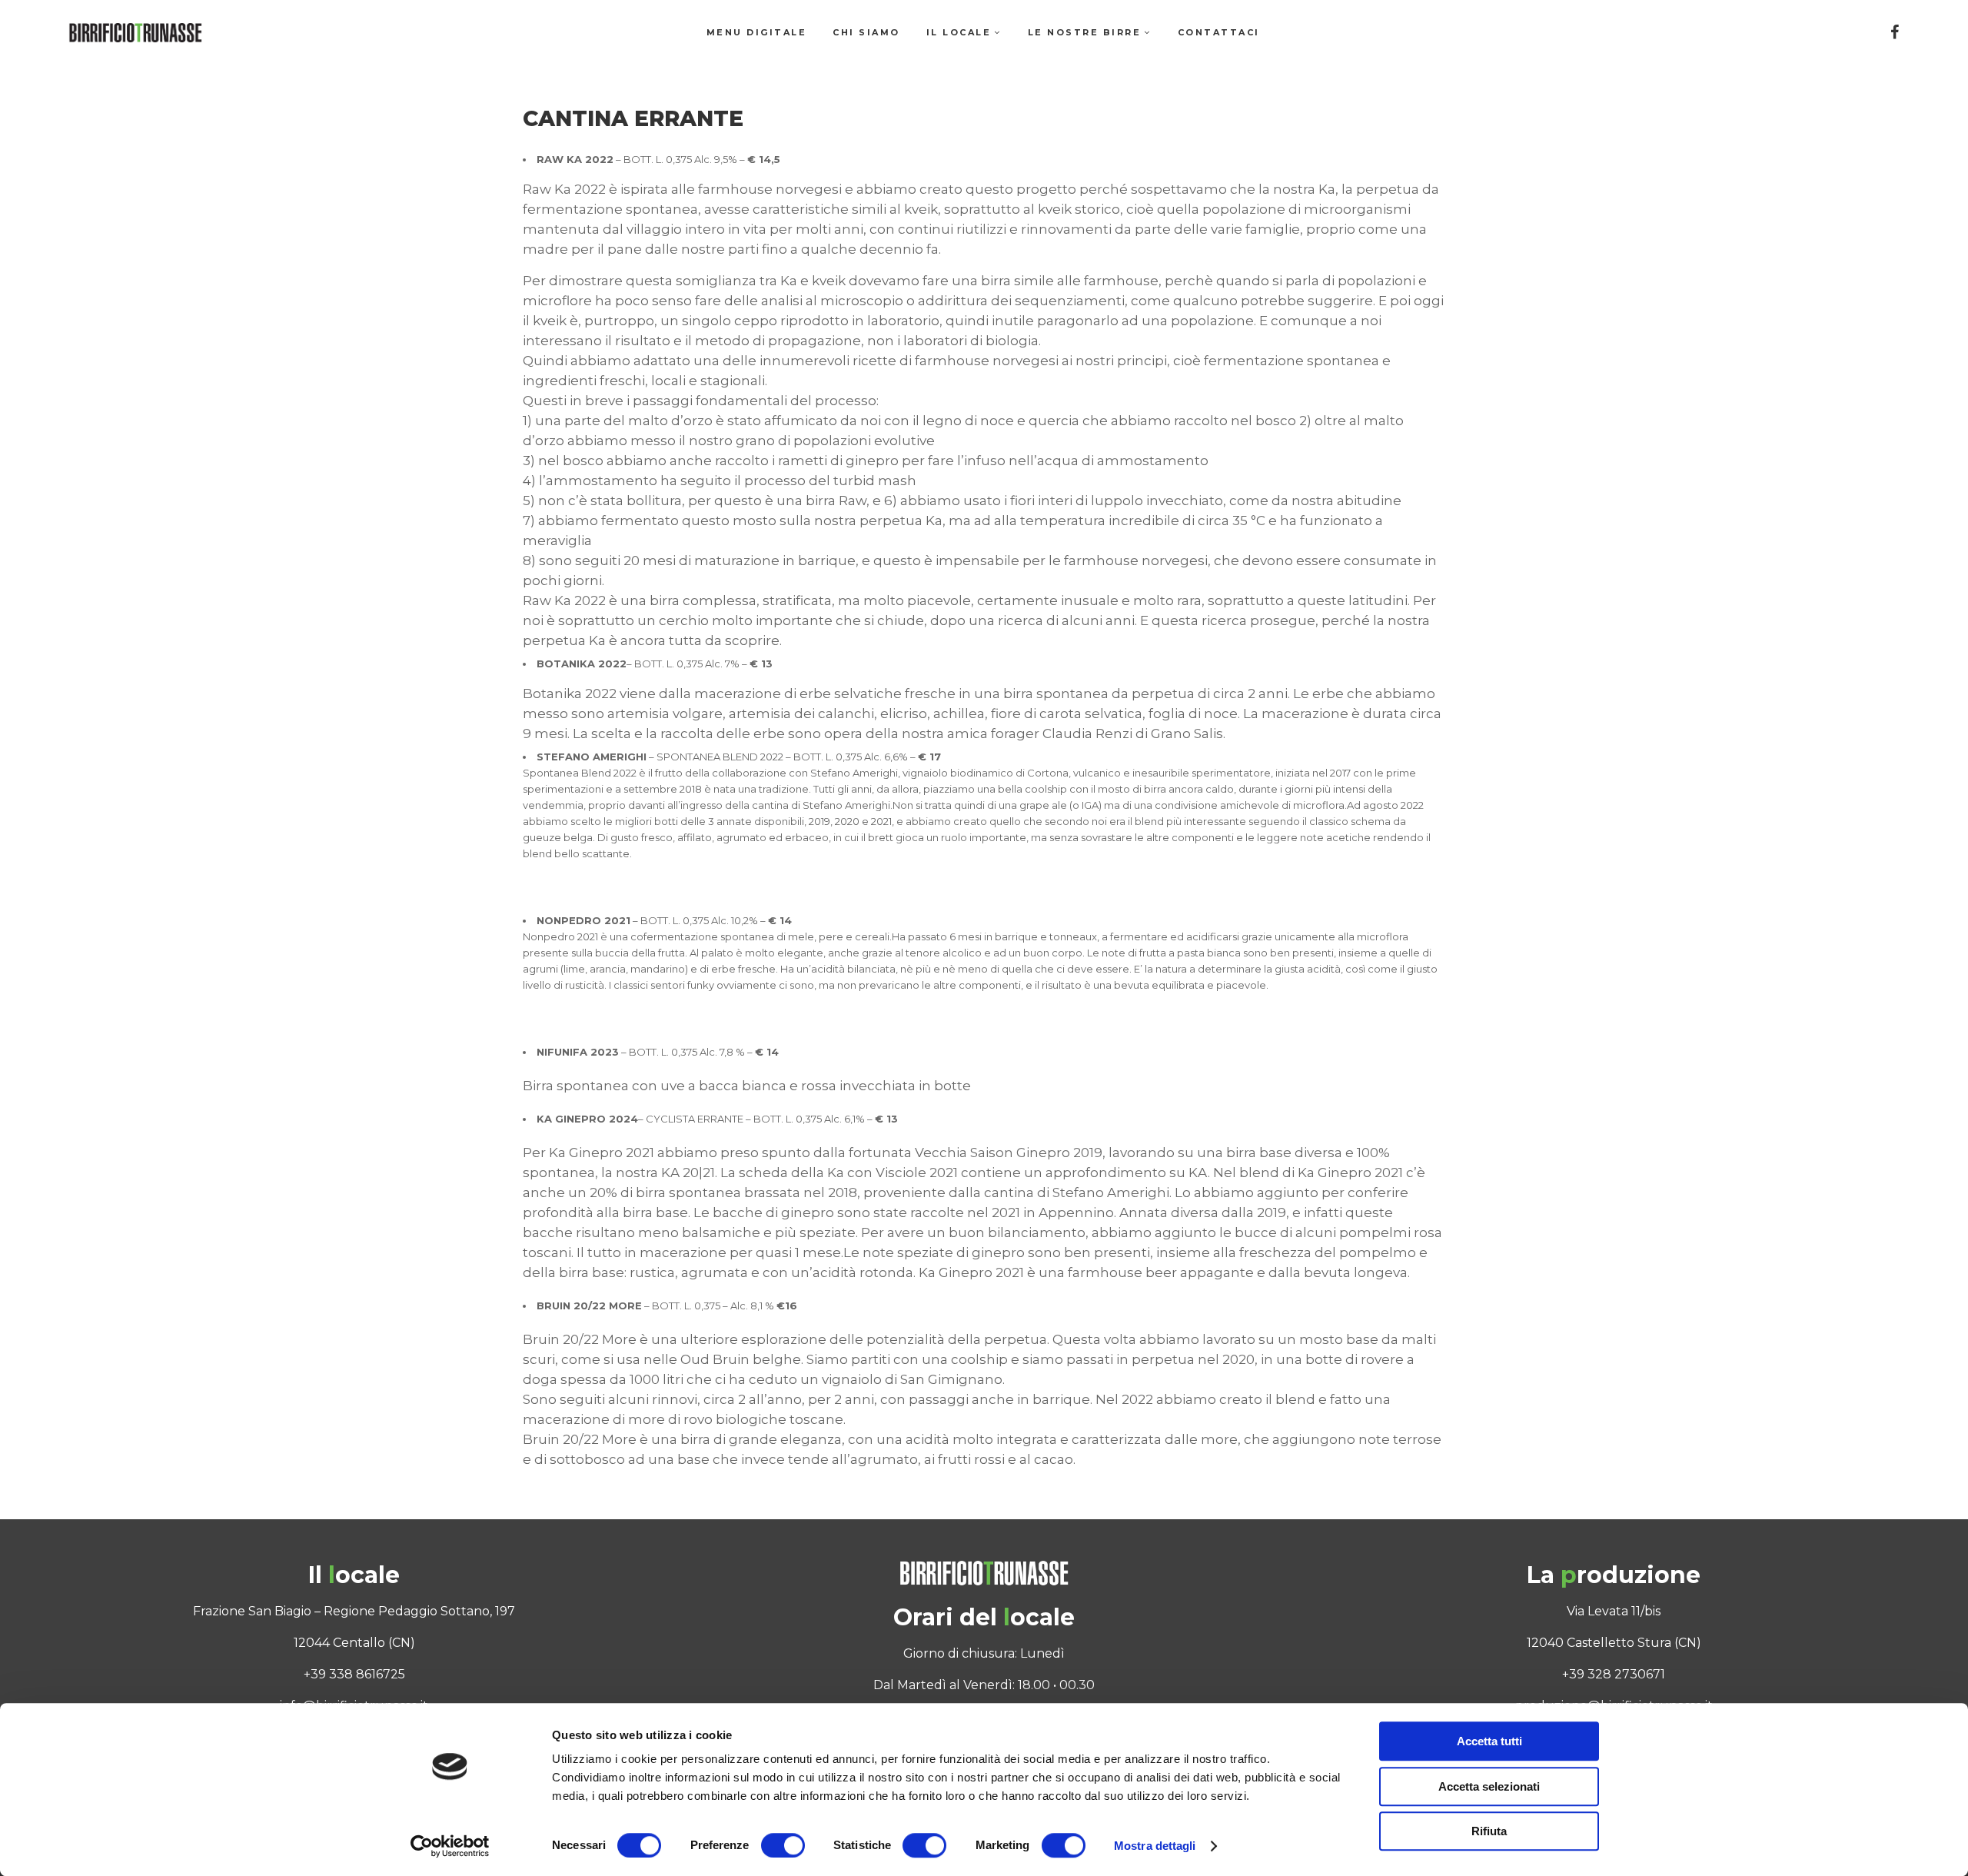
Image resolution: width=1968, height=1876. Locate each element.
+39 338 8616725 (354, 1674)
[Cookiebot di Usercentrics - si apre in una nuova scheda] (450, 1846)
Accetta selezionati (1489, 1786)
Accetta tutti (1489, 1741)
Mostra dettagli (1155, 1846)
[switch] (783, 1845)
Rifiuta (1489, 1831)
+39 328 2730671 (1614, 1674)
